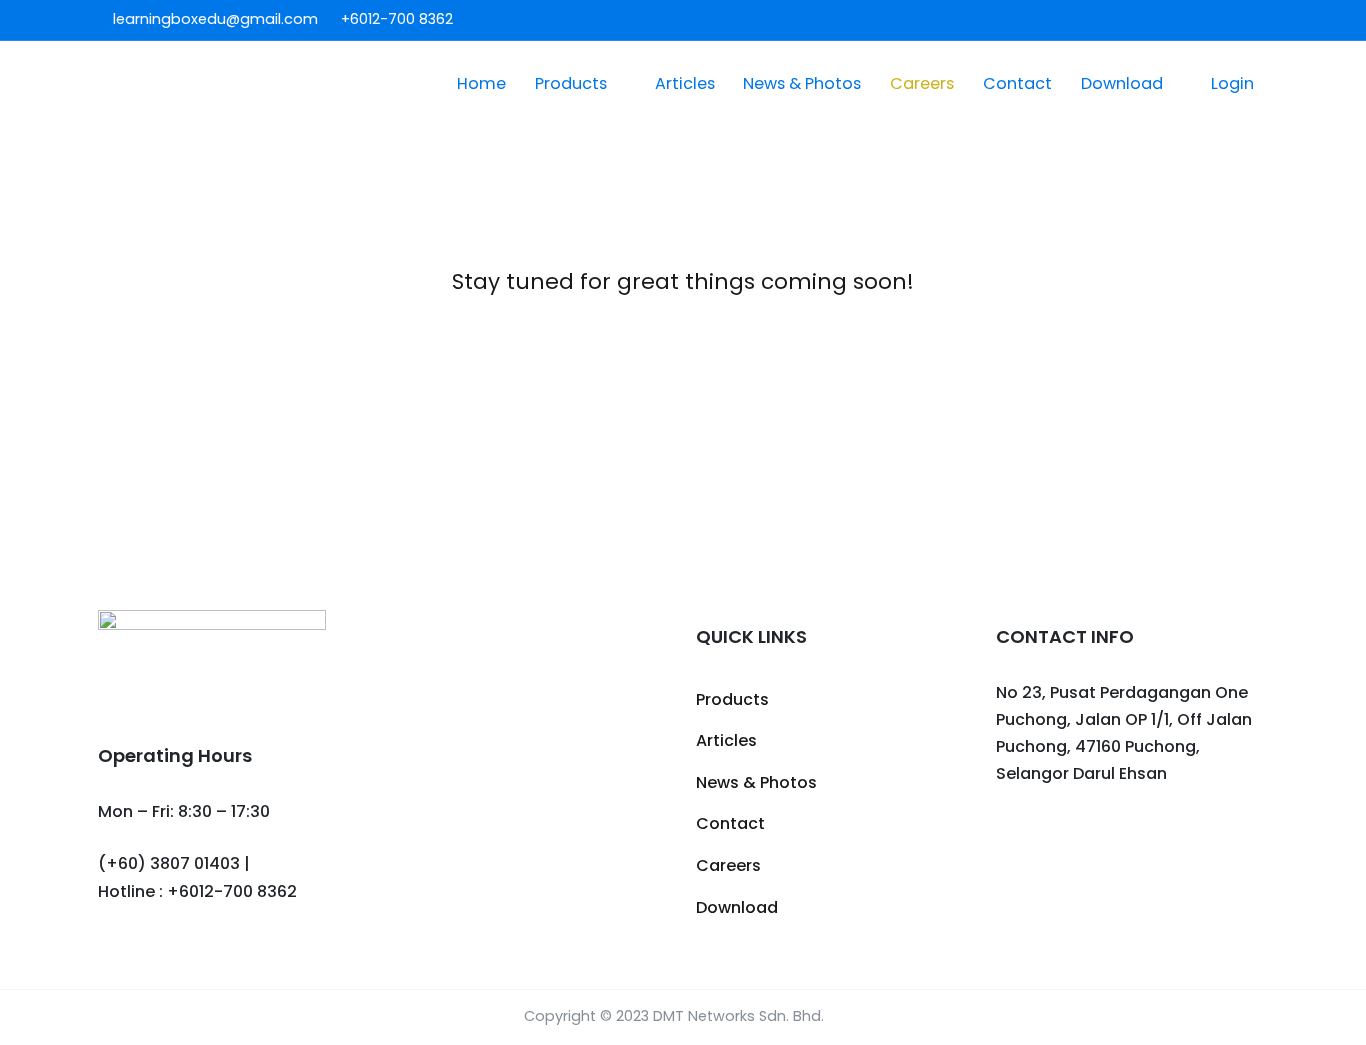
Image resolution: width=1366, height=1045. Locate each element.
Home (481, 83)
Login (1232, 83)
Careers (922, 83)
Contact (1017, 83)
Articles (685, 83)
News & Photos (802, 83)
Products (571, 83)
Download (1122, 83)
